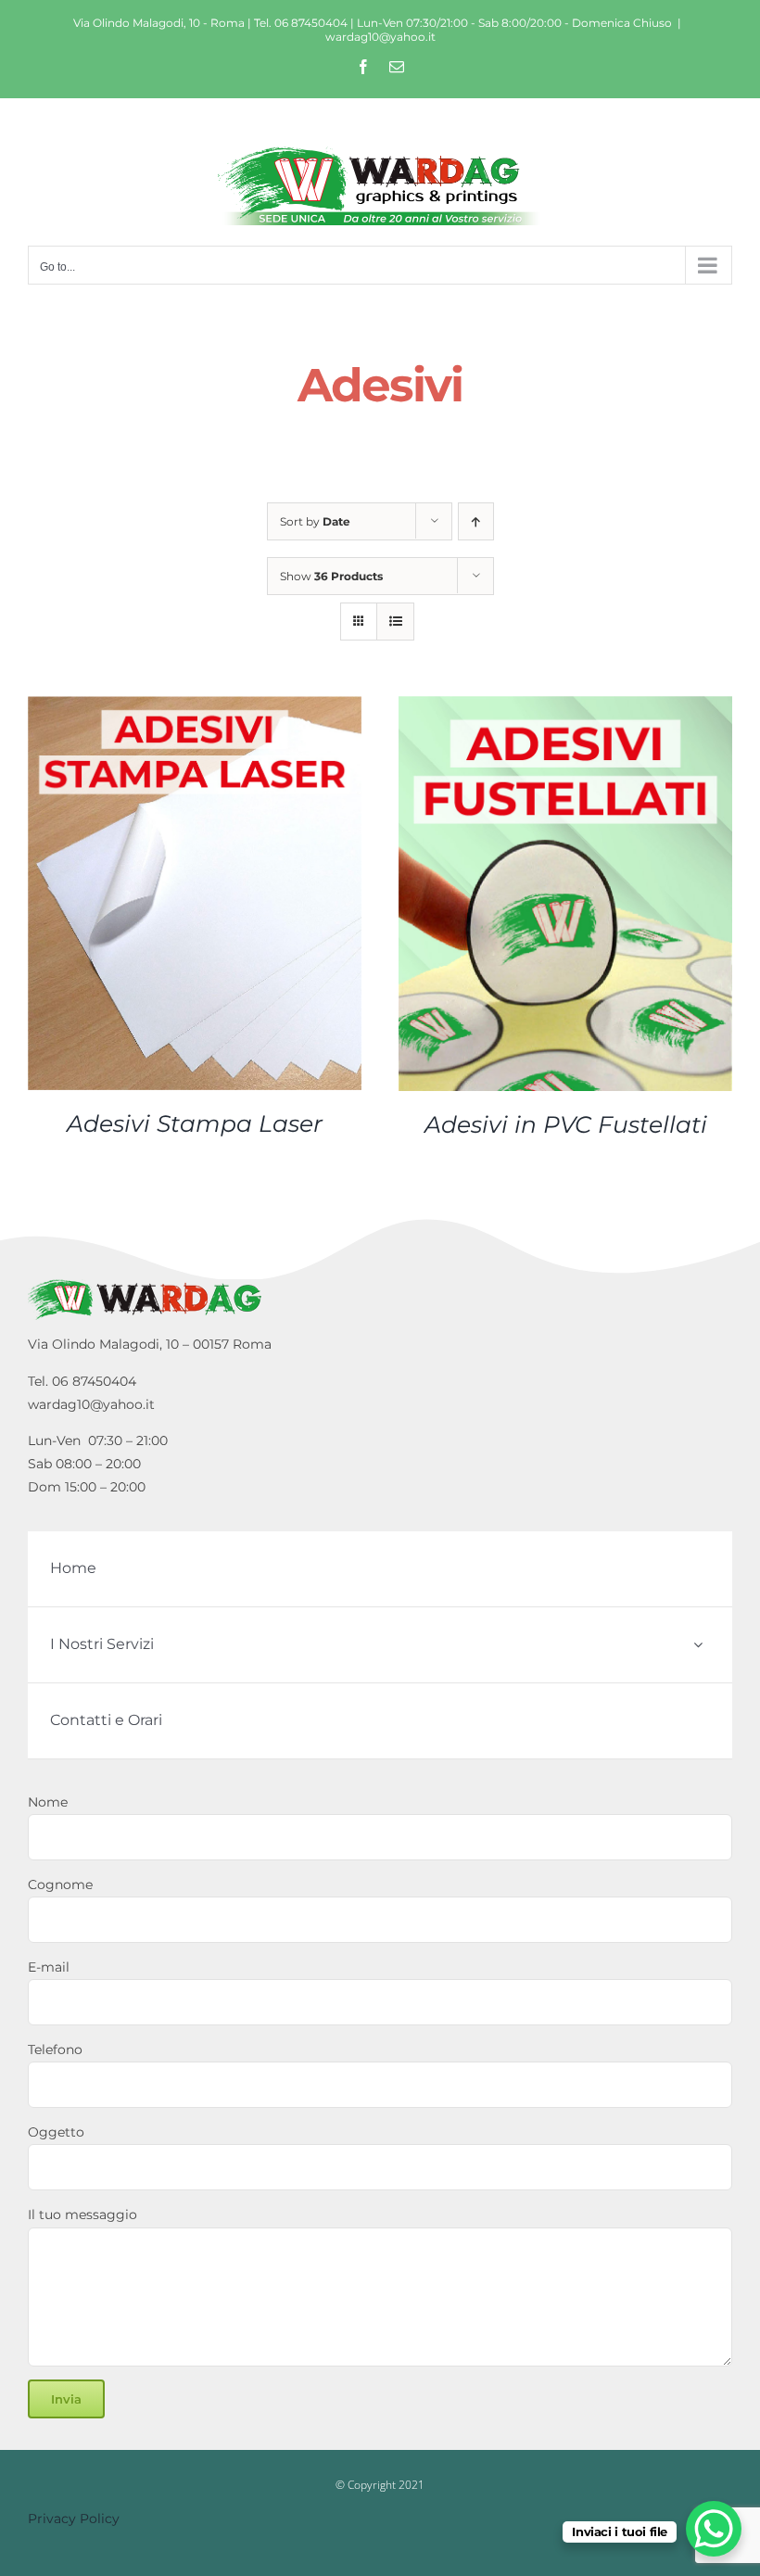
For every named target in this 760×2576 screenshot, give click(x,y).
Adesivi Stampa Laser (195, 1123)
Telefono (55, 2049)
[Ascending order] (476, 521)
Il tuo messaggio (82, 2214)
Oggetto (56, 2132)
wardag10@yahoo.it (380, 37)
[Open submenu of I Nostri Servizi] (698, 1645)
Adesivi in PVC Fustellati (566, 1124)
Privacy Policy (74, 2519)
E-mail (49, 1967)
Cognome (60, 1884)
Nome (48, 1802)
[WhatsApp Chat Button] (714, 2529)
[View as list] (395, 622)
